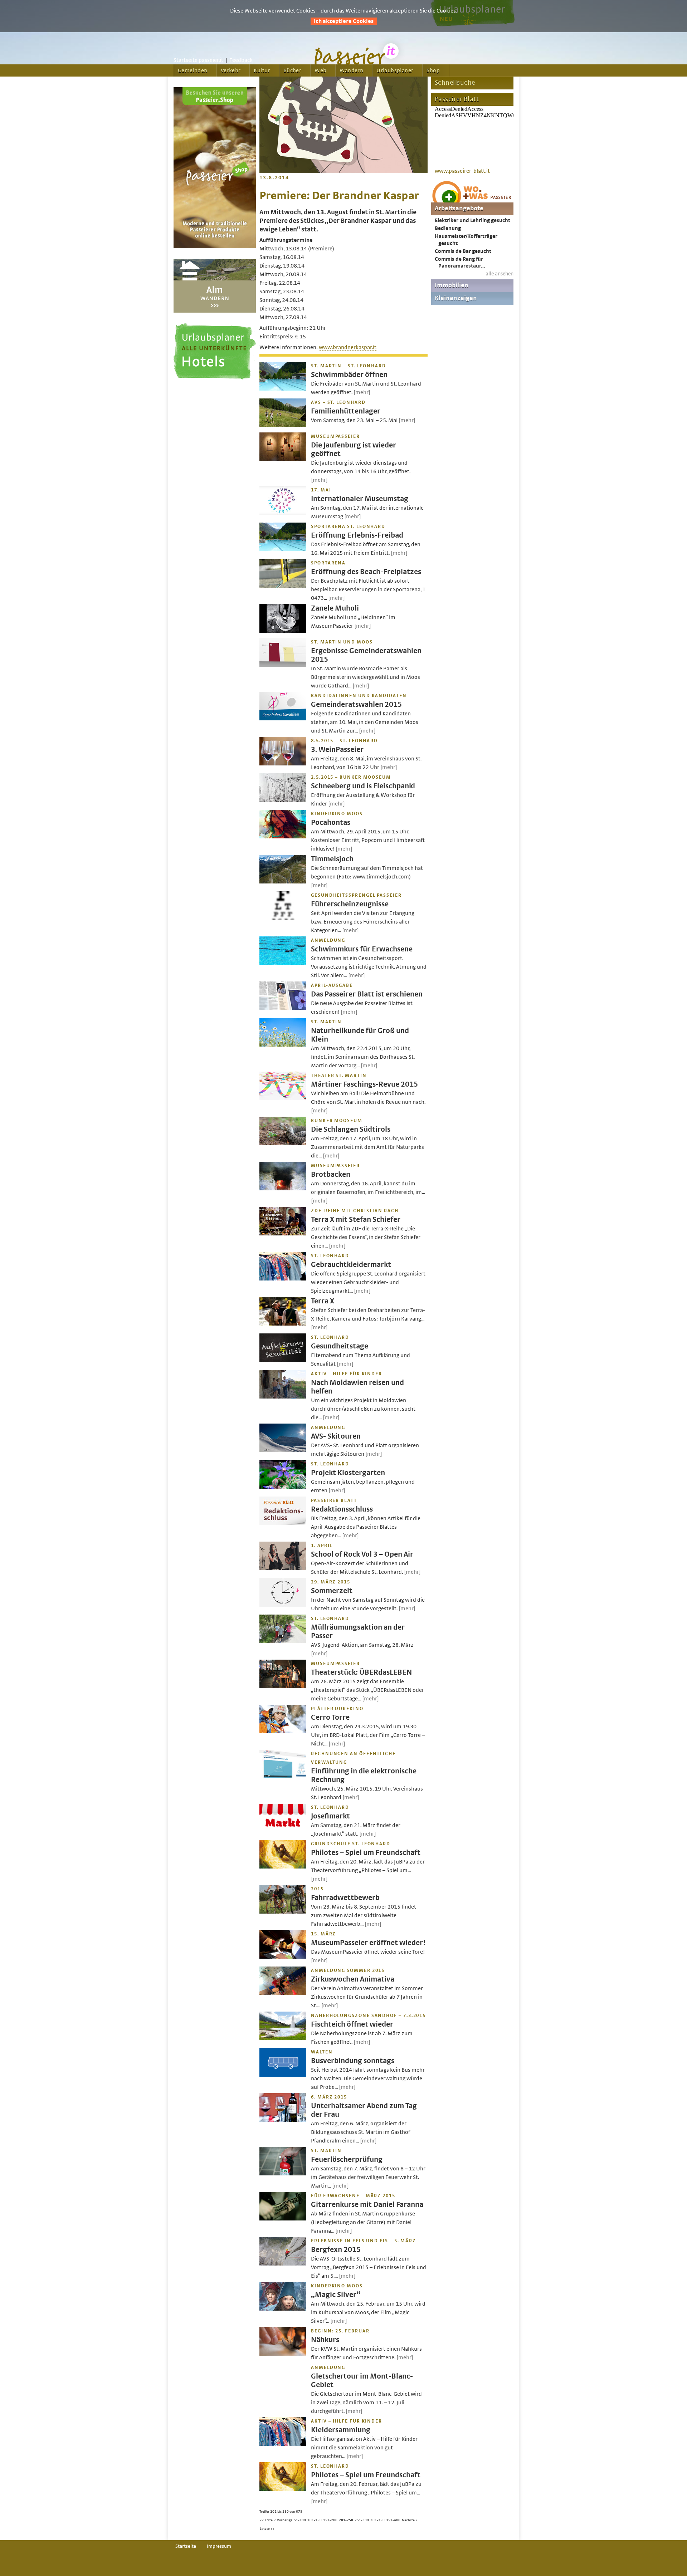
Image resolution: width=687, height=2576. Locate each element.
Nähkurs (325, 2340)
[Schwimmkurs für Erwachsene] (283, 963)
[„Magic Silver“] (283, 2309)
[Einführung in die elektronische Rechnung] (283, 1777)
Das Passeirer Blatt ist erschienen (367, 994)
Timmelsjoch (332, 859)
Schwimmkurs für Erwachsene (362, 949)
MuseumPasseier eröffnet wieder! (368, 1943)
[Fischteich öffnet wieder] (283, 2038)
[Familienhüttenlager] (283, 425)
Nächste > (410, 2520)
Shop (433, 70)
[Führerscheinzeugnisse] (283, 918)
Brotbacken (331, 1174)
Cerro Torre (330, 1717)
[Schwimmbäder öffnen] (283, 389)
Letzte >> (267, 2529)
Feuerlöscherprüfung (347, 2159)
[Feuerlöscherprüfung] (283, 2174)
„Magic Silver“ (336, 2295)
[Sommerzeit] (283, 1605)
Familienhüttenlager (346, 411)
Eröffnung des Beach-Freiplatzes (366, 572)
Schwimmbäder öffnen (349, 375)
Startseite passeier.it (198, 60)
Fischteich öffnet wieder (352, 2024)
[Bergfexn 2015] (283, 2264)
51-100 (300, 2520)
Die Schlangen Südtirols (351, 1129)
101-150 (315, 2520)
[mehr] (362, 392)
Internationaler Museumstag (360, 499)
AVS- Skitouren (336, 1436)
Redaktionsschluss (342, 1509)
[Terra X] (283, 1324)
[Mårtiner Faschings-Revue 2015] (283, 1098)
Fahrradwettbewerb (345, 1898)
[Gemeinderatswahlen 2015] (283, 719)
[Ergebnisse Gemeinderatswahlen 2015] (283, 665)
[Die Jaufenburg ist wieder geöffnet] (283, 459)
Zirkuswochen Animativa (353, 1979)
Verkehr (231, 70)
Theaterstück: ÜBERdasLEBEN (361, 1672)
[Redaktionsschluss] (283, 1523)
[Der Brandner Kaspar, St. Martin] (343, 171)
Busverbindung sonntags (353, 2061)
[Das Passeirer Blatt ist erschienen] (283, 1008)
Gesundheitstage (340, 1346)
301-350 (377, 2520)
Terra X (323, 1301)
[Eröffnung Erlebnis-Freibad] (283, 549)
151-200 (330, 2520)
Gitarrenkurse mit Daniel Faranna (367, 2205)
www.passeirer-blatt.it (462, 171)
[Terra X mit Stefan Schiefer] (283, 1234)
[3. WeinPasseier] (283, 764)
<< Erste (266, 2520)
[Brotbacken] (283, 1189)
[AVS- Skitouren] (283, 1450)
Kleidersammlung (341, 2430)
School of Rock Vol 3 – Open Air (362, 1554)
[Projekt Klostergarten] (283, 1487)
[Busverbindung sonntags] (283, 2075)
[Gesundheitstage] (283, 1360)
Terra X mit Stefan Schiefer (356, 1220)
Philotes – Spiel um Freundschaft (366, 1853)
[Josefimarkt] (283, 1830)
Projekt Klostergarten (348, 1473)
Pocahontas (331, 822)
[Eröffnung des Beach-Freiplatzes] (283, 586)
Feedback (241, 60)
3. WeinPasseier (337, 750)
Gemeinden (193, 70)
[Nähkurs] (283, 2354)
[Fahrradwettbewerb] (283, 1912)
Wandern (351, 70)
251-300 (362, 2520)
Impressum (219, 2546)
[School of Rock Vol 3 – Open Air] (283, 1568)
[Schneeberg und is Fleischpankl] (283, 800)
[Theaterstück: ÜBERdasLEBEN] (283, 1686)
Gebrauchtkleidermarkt (351, 1265)
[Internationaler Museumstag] (283, 513)
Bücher (292, 70)
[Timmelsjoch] (283, 882)
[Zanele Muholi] (283, 631)
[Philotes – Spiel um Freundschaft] (283, 1867)
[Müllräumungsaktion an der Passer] (283, 1641)
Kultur (262, 70)
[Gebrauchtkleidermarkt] (283, 1279)
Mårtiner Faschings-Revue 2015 (364, 1084)
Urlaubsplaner (395, 70)
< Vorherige (283, 2520)
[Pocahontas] (283, 837)
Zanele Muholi (335, 608)
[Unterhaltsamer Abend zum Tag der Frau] (283, 2120)
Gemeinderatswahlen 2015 (356, 704)
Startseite (186, 2546)
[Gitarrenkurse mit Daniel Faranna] (283, 2219)
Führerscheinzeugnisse (350, 904)
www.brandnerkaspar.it (348, 347)
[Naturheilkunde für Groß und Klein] (283, 1045)
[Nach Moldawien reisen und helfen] (283, 1397)
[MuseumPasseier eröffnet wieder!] (283, 1957)
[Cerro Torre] (283, 1732)
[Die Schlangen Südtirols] (283, 1143)
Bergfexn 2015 (336, 2250)
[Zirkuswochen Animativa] (283, 1993)
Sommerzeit (332, 1591)
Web (320, 70)
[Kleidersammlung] (283, 2444)
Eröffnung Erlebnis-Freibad (357, 535)
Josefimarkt (330, 1816)
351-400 (393, 2520)
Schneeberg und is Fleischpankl (363, 786)
